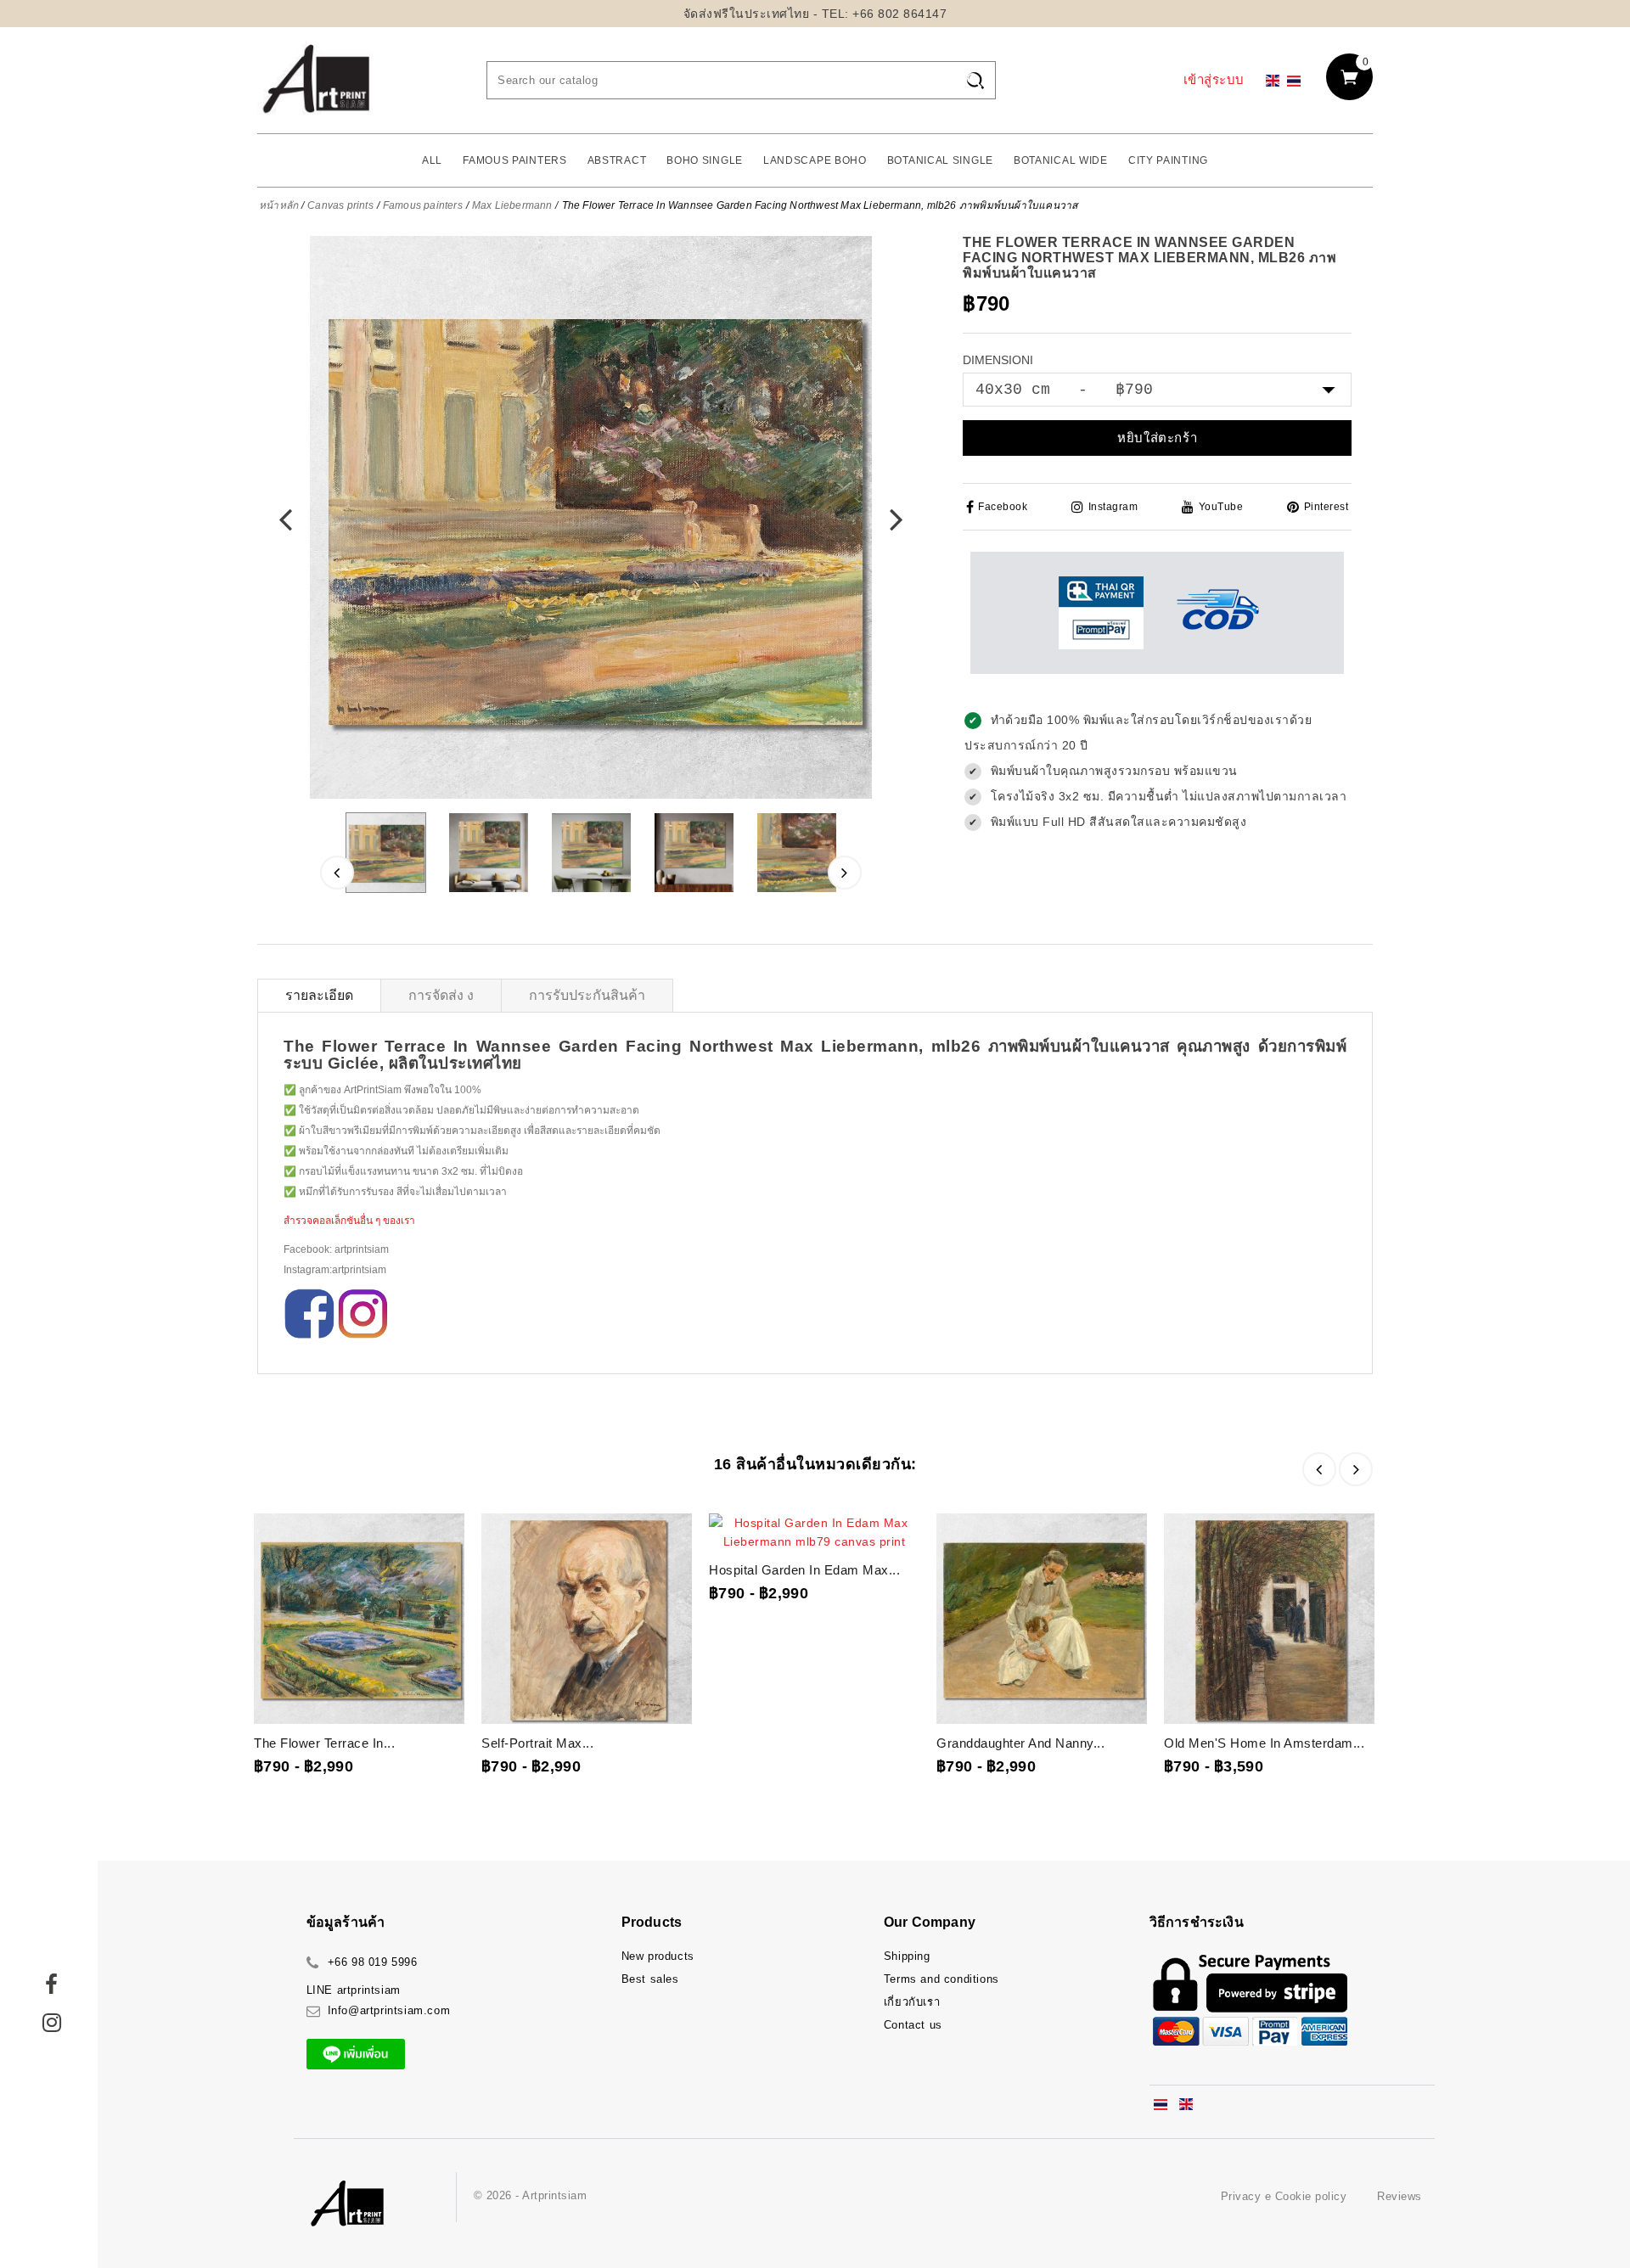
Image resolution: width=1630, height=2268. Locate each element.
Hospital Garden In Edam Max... (804, 1570)
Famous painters (515, 160)
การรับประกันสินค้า (587, 995)
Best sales (650, 1979)
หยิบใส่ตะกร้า (1157, 438)
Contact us (913, 2025)
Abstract (617, 160)
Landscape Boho (815, 160)
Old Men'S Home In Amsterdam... (1264, 1743)
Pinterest (1326, 507)
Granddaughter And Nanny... (1020, 1743)
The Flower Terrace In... (324, 1743)
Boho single (705, 160)
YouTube (1221, 507)
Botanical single (940, 160)
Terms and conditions (941, 1979)
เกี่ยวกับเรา (912, 2002)
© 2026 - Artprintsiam (531, 2195)
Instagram (1113, 507)
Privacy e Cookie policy (1284, 2196)
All (432, 160)
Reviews (1400, 2196)
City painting (1168, 160)
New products (658, 1956)
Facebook (1003, 507)
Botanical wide (1061, 160)
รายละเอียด (319, 995)
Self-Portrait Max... (537, 1743)
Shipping (907, 1956)
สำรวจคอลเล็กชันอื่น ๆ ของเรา (349, 1221)
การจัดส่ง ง (441, 995)
